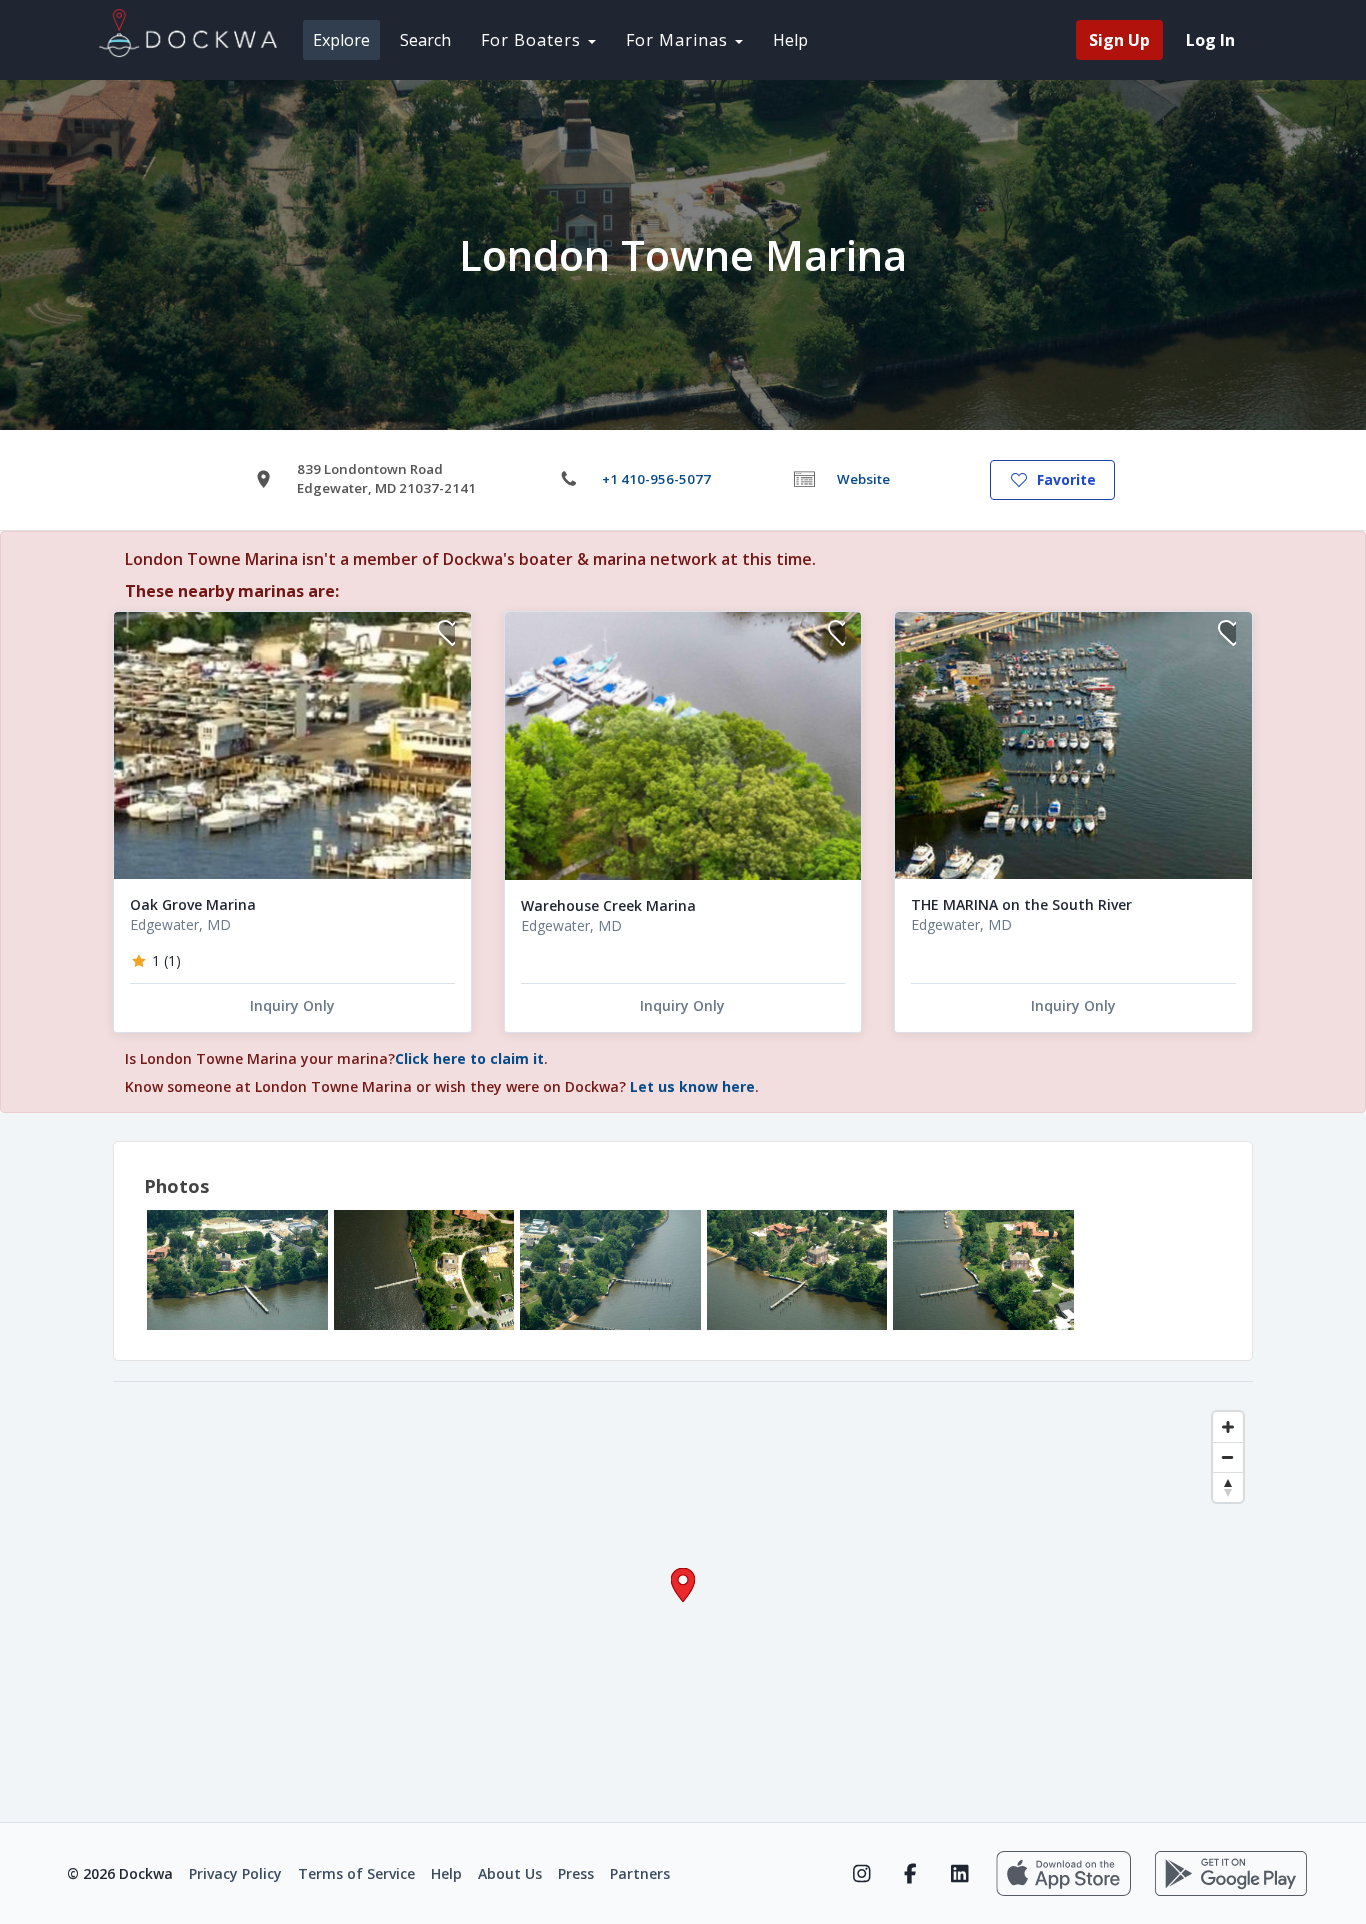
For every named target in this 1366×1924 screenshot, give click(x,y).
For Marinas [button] (679, 40)
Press (576, 1873)
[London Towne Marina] (237, 1270)
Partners (640, 1873)
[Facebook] (910, 1874)
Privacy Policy (235, 1873)
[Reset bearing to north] (1228, 1487)
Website (863, 479)
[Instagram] (861, 1874)
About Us (510, 1873)
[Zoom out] (1228, 1457)
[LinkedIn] (959, 1874)
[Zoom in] (1228, 1427)
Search (425, 40)
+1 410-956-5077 (656, 479)
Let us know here (692, 1086)
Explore (341, 40)
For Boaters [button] (533, 40)
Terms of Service (356, 1873)
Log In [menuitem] (1210, 40)
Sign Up (1119, 40)
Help (790, 40)
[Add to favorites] (446, 635)
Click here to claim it (469, 1058)
